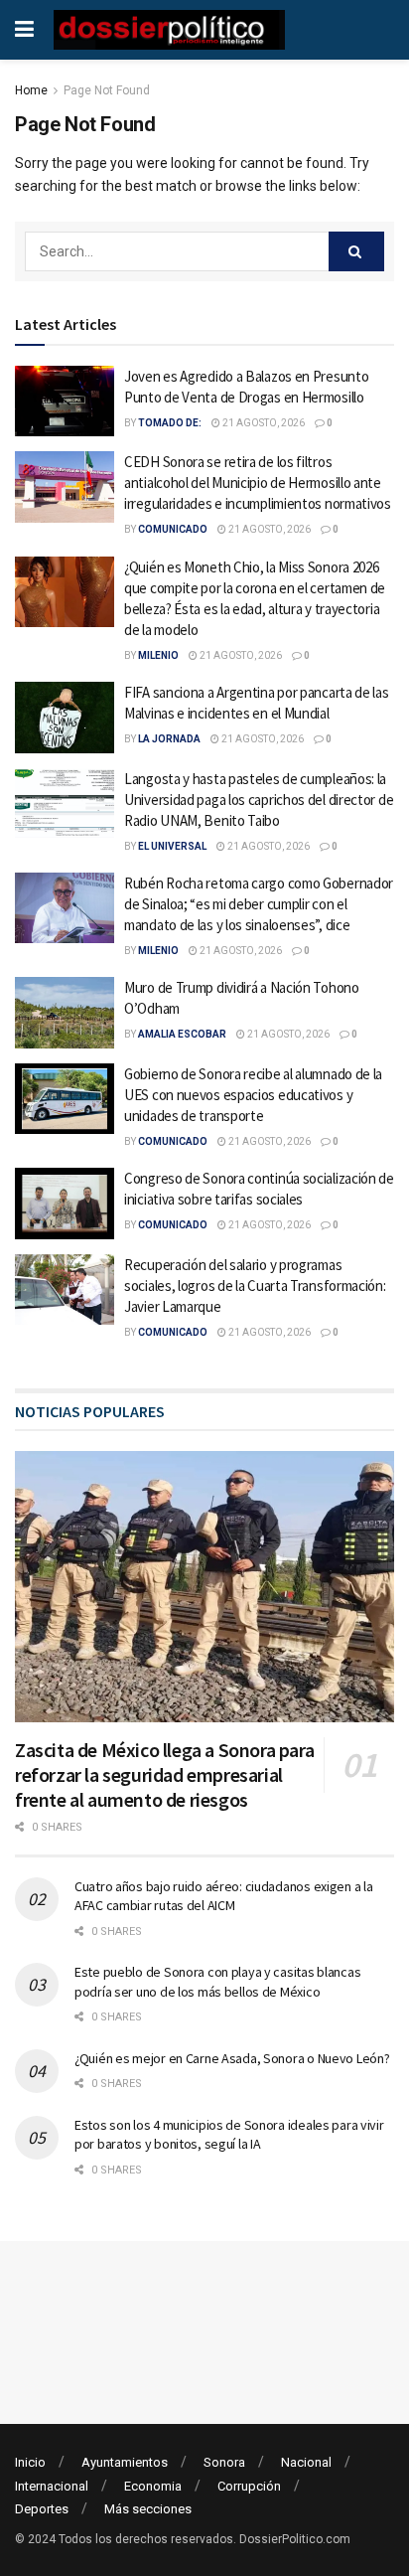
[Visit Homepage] (169, 30)
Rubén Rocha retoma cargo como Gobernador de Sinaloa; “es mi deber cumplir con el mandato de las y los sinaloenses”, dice (259, 904)
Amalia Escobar (182, 1034)
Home (31, 90)
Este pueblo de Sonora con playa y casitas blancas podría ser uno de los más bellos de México (217, 1982)
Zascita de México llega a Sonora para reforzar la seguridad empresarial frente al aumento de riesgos (164, 1774)
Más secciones (148, 2509)
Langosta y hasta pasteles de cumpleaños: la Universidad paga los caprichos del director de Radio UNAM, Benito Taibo (259, 800)
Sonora (224, 2462)
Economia (153, 2486)
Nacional (306, 2462)
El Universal (172, 846)
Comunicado (173, 529)
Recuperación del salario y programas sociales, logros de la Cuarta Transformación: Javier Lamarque (255, 1286)
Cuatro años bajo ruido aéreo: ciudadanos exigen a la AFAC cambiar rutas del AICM (223, 1896)
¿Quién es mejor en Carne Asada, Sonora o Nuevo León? (232, 2058)
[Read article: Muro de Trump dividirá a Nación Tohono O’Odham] (65, 1013)
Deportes (42, 2509)
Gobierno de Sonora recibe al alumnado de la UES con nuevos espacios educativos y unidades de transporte (253, 1095)
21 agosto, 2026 (263, 423)
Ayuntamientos (125, 2462)
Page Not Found (107, 90)
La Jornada (169, 739)
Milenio (158, 655)
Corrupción (249, 2486)
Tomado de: (170, 423)
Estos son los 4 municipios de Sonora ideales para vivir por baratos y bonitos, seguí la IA (229, 2135)
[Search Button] (356, 251)
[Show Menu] (24, 30)
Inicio (30, 2462)
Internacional (52, 2486)
